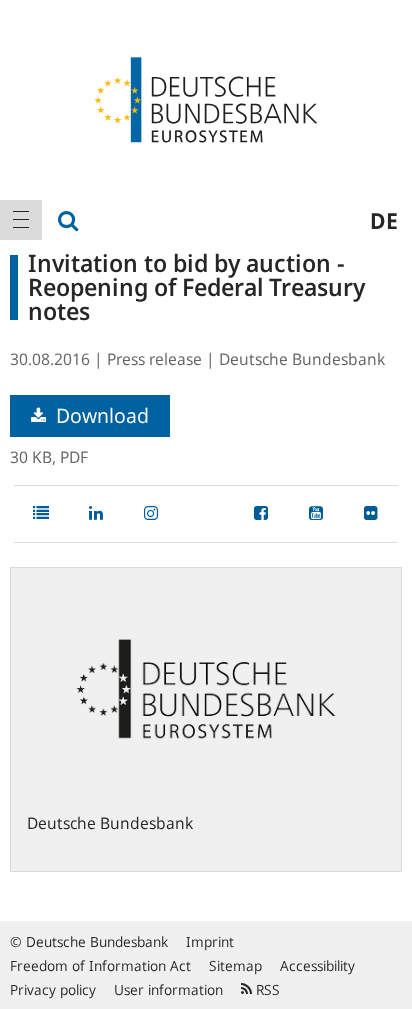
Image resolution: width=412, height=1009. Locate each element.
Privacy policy (53, 989)
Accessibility (317, 965)
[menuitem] (21, 220)
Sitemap (235, 965)
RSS (266, 989)
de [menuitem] (384, 220)
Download (100, 415)
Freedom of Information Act (100, 965)
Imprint (210, 941)
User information (168, 989)
